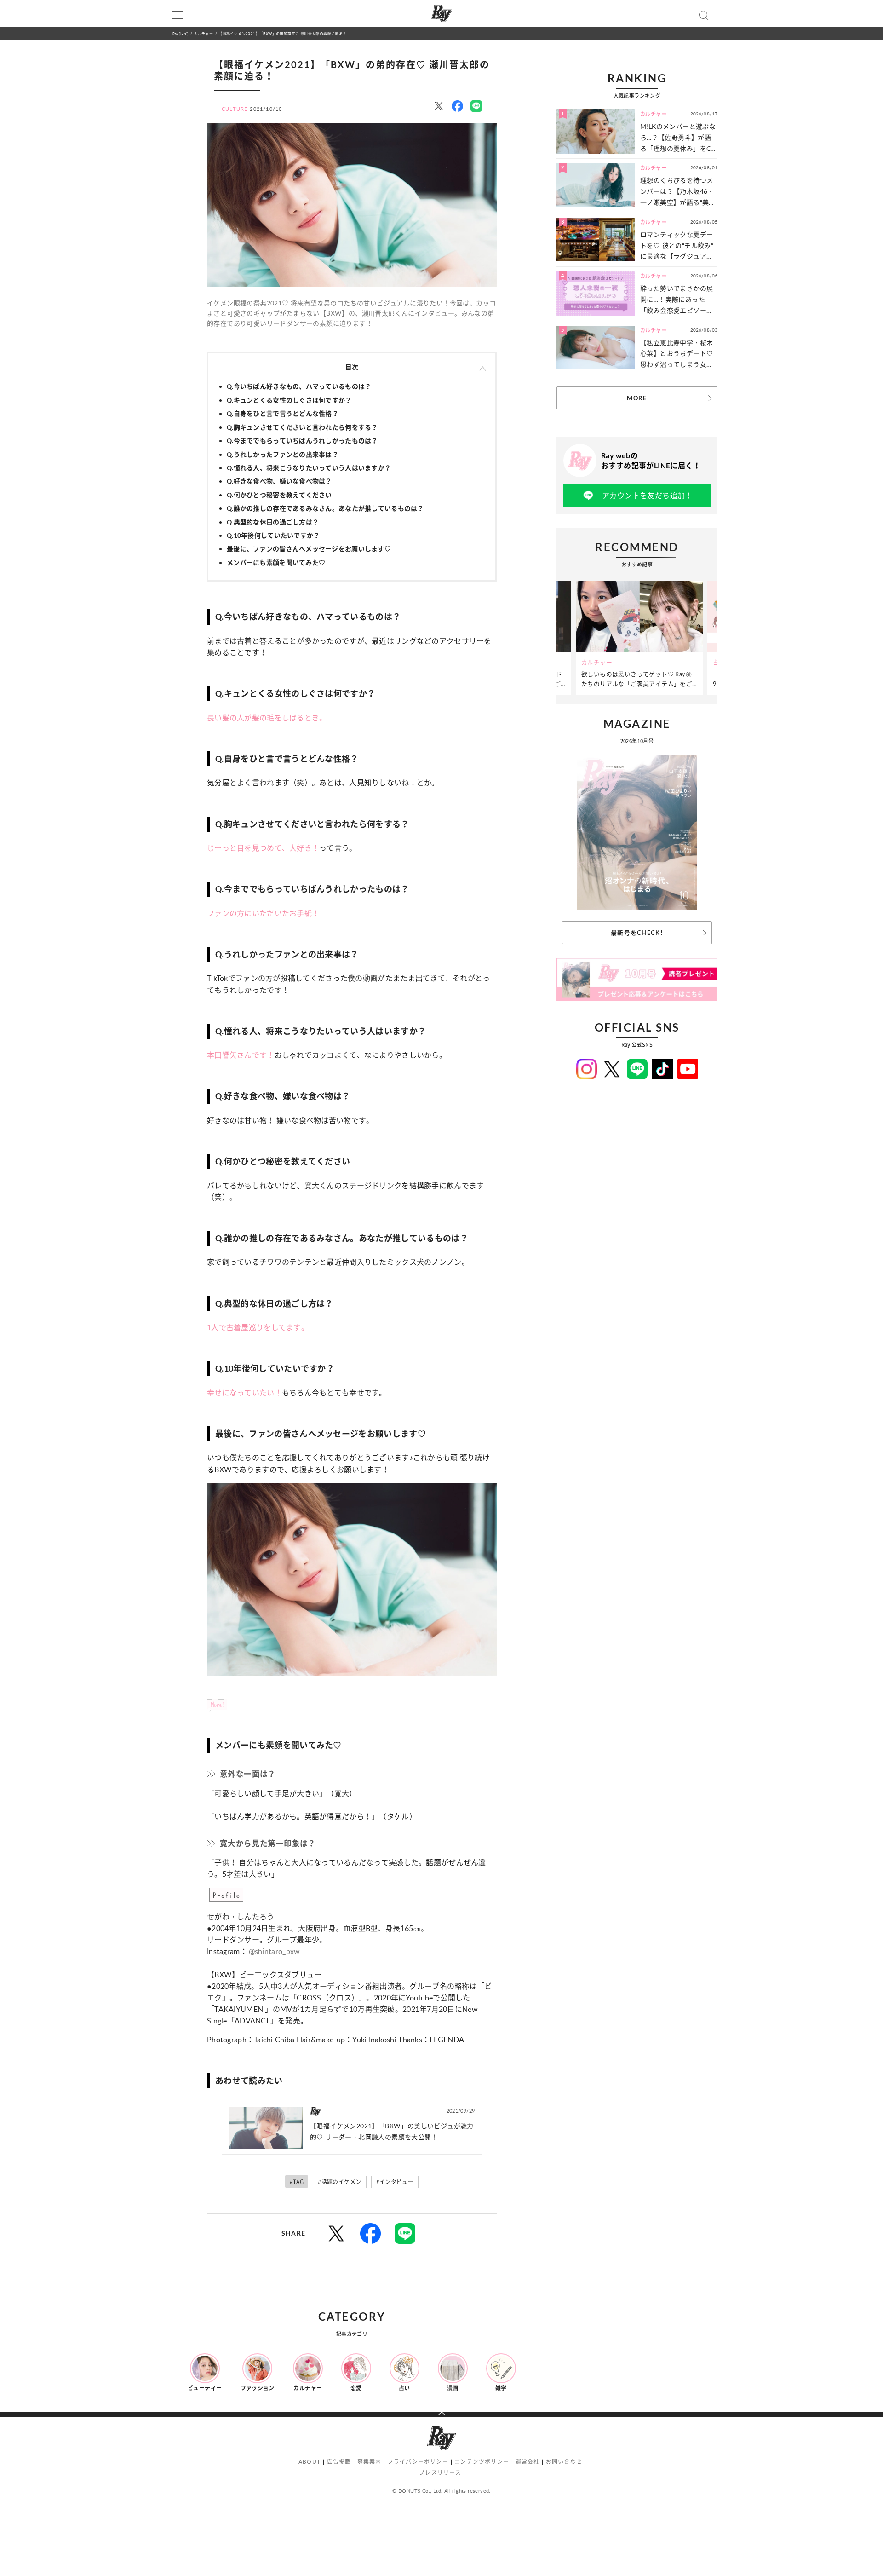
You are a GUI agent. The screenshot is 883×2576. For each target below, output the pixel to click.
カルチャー (204, 33)
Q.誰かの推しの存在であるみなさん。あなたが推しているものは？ (325, 508)
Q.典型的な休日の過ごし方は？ (273, 522)
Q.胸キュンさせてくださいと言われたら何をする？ (302, 427)
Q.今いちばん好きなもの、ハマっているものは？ (299, 386)
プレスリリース (440, 2473)
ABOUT (310, 2462)
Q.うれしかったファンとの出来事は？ (283, 454)
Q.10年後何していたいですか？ (273, 535)
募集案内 (370, 2462)
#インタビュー (395, 2182)
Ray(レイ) (180, 33)
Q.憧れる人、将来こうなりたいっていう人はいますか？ (309, 468)
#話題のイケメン (339, 2182)
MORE (637, 398)
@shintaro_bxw (275, 1951)
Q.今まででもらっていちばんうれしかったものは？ (302, 441)
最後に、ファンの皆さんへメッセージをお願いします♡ (309, 549)
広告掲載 (339, 2462)
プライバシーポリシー (418, 2462)
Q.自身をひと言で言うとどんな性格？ (283, 413)
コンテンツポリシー (482, 2462)
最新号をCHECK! (637, 933)
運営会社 (528, 2462)
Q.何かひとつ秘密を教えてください (279, 495)
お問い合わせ (564, 2462)
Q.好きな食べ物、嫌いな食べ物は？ (279, 481)
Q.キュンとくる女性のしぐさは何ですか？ (289, 400)
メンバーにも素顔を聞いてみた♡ (276, 562)
